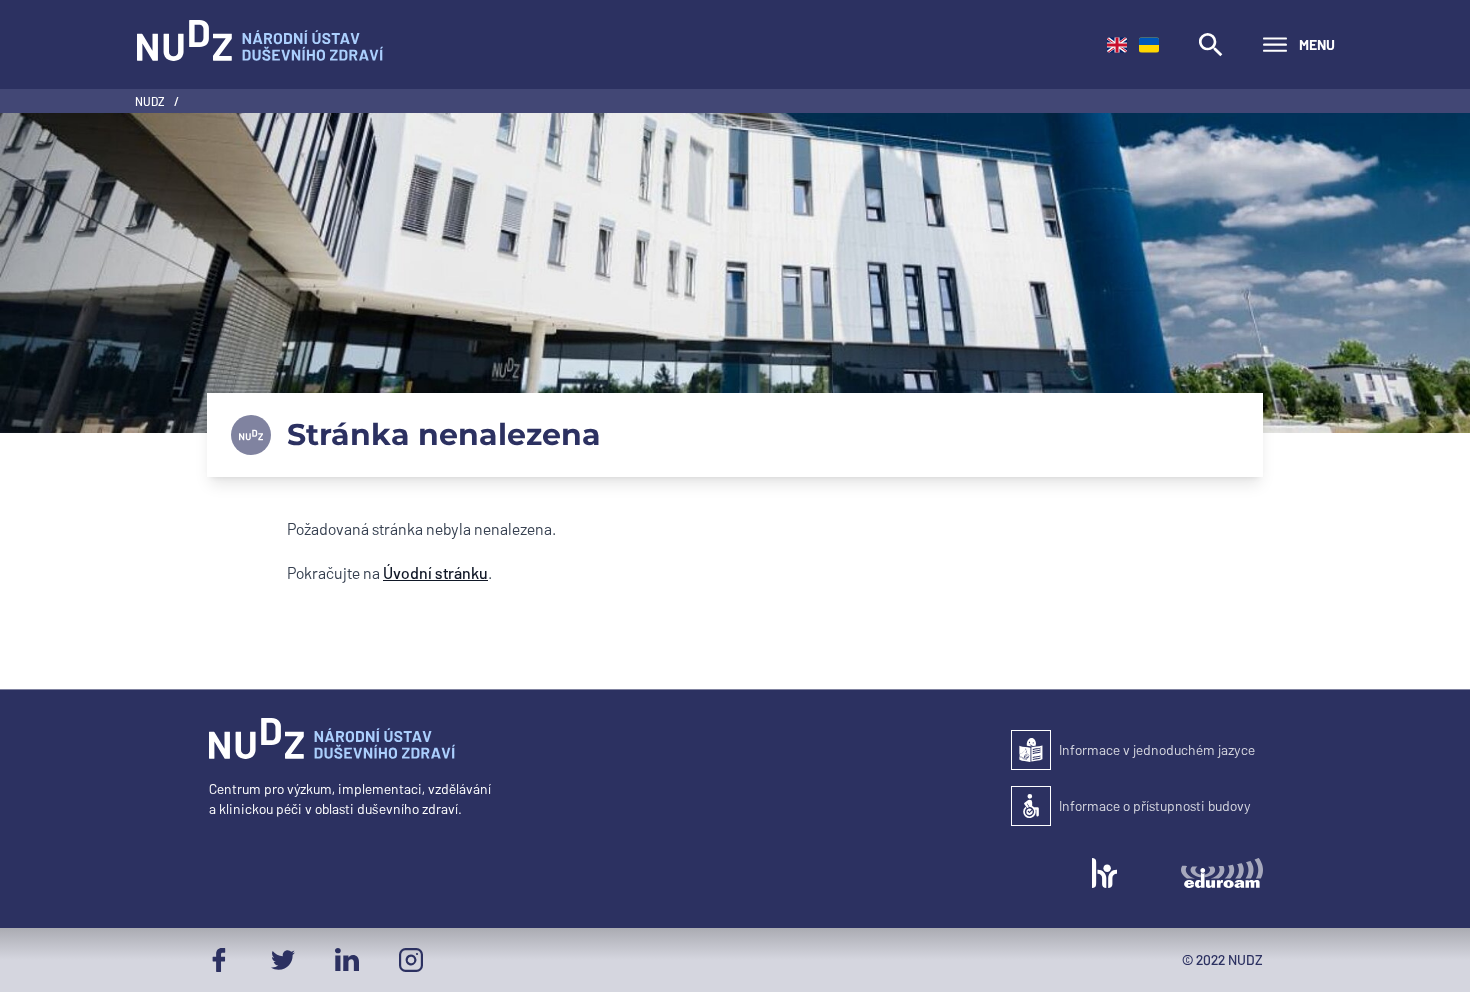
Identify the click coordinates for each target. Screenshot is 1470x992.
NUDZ (150, 101)
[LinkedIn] (347, 960)
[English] (1117, 45)
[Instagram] (411, 960)
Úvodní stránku (435, 572)
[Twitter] (283, 960)
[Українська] (1149, 45)
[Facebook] (219, 960)
